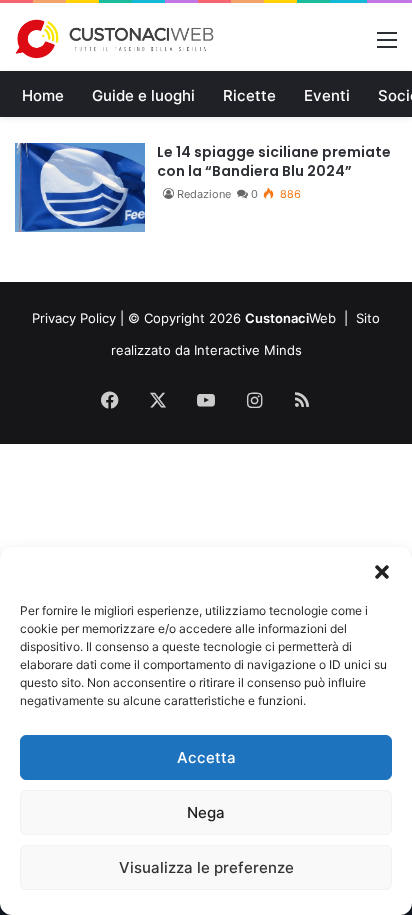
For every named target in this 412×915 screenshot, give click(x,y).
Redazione (204, 194)
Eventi (327, 95)
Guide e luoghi (143, 95)
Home (43, 95)
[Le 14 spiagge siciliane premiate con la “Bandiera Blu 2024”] (80, 187)
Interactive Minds (248, 350)
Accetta (206, 757)
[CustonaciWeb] (115, 39)
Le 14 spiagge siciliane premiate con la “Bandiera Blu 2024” (274, 162)
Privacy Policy (74, 318)
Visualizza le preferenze (206, 867)
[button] (382, 572)
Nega (206, 812)
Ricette (249, 95)
